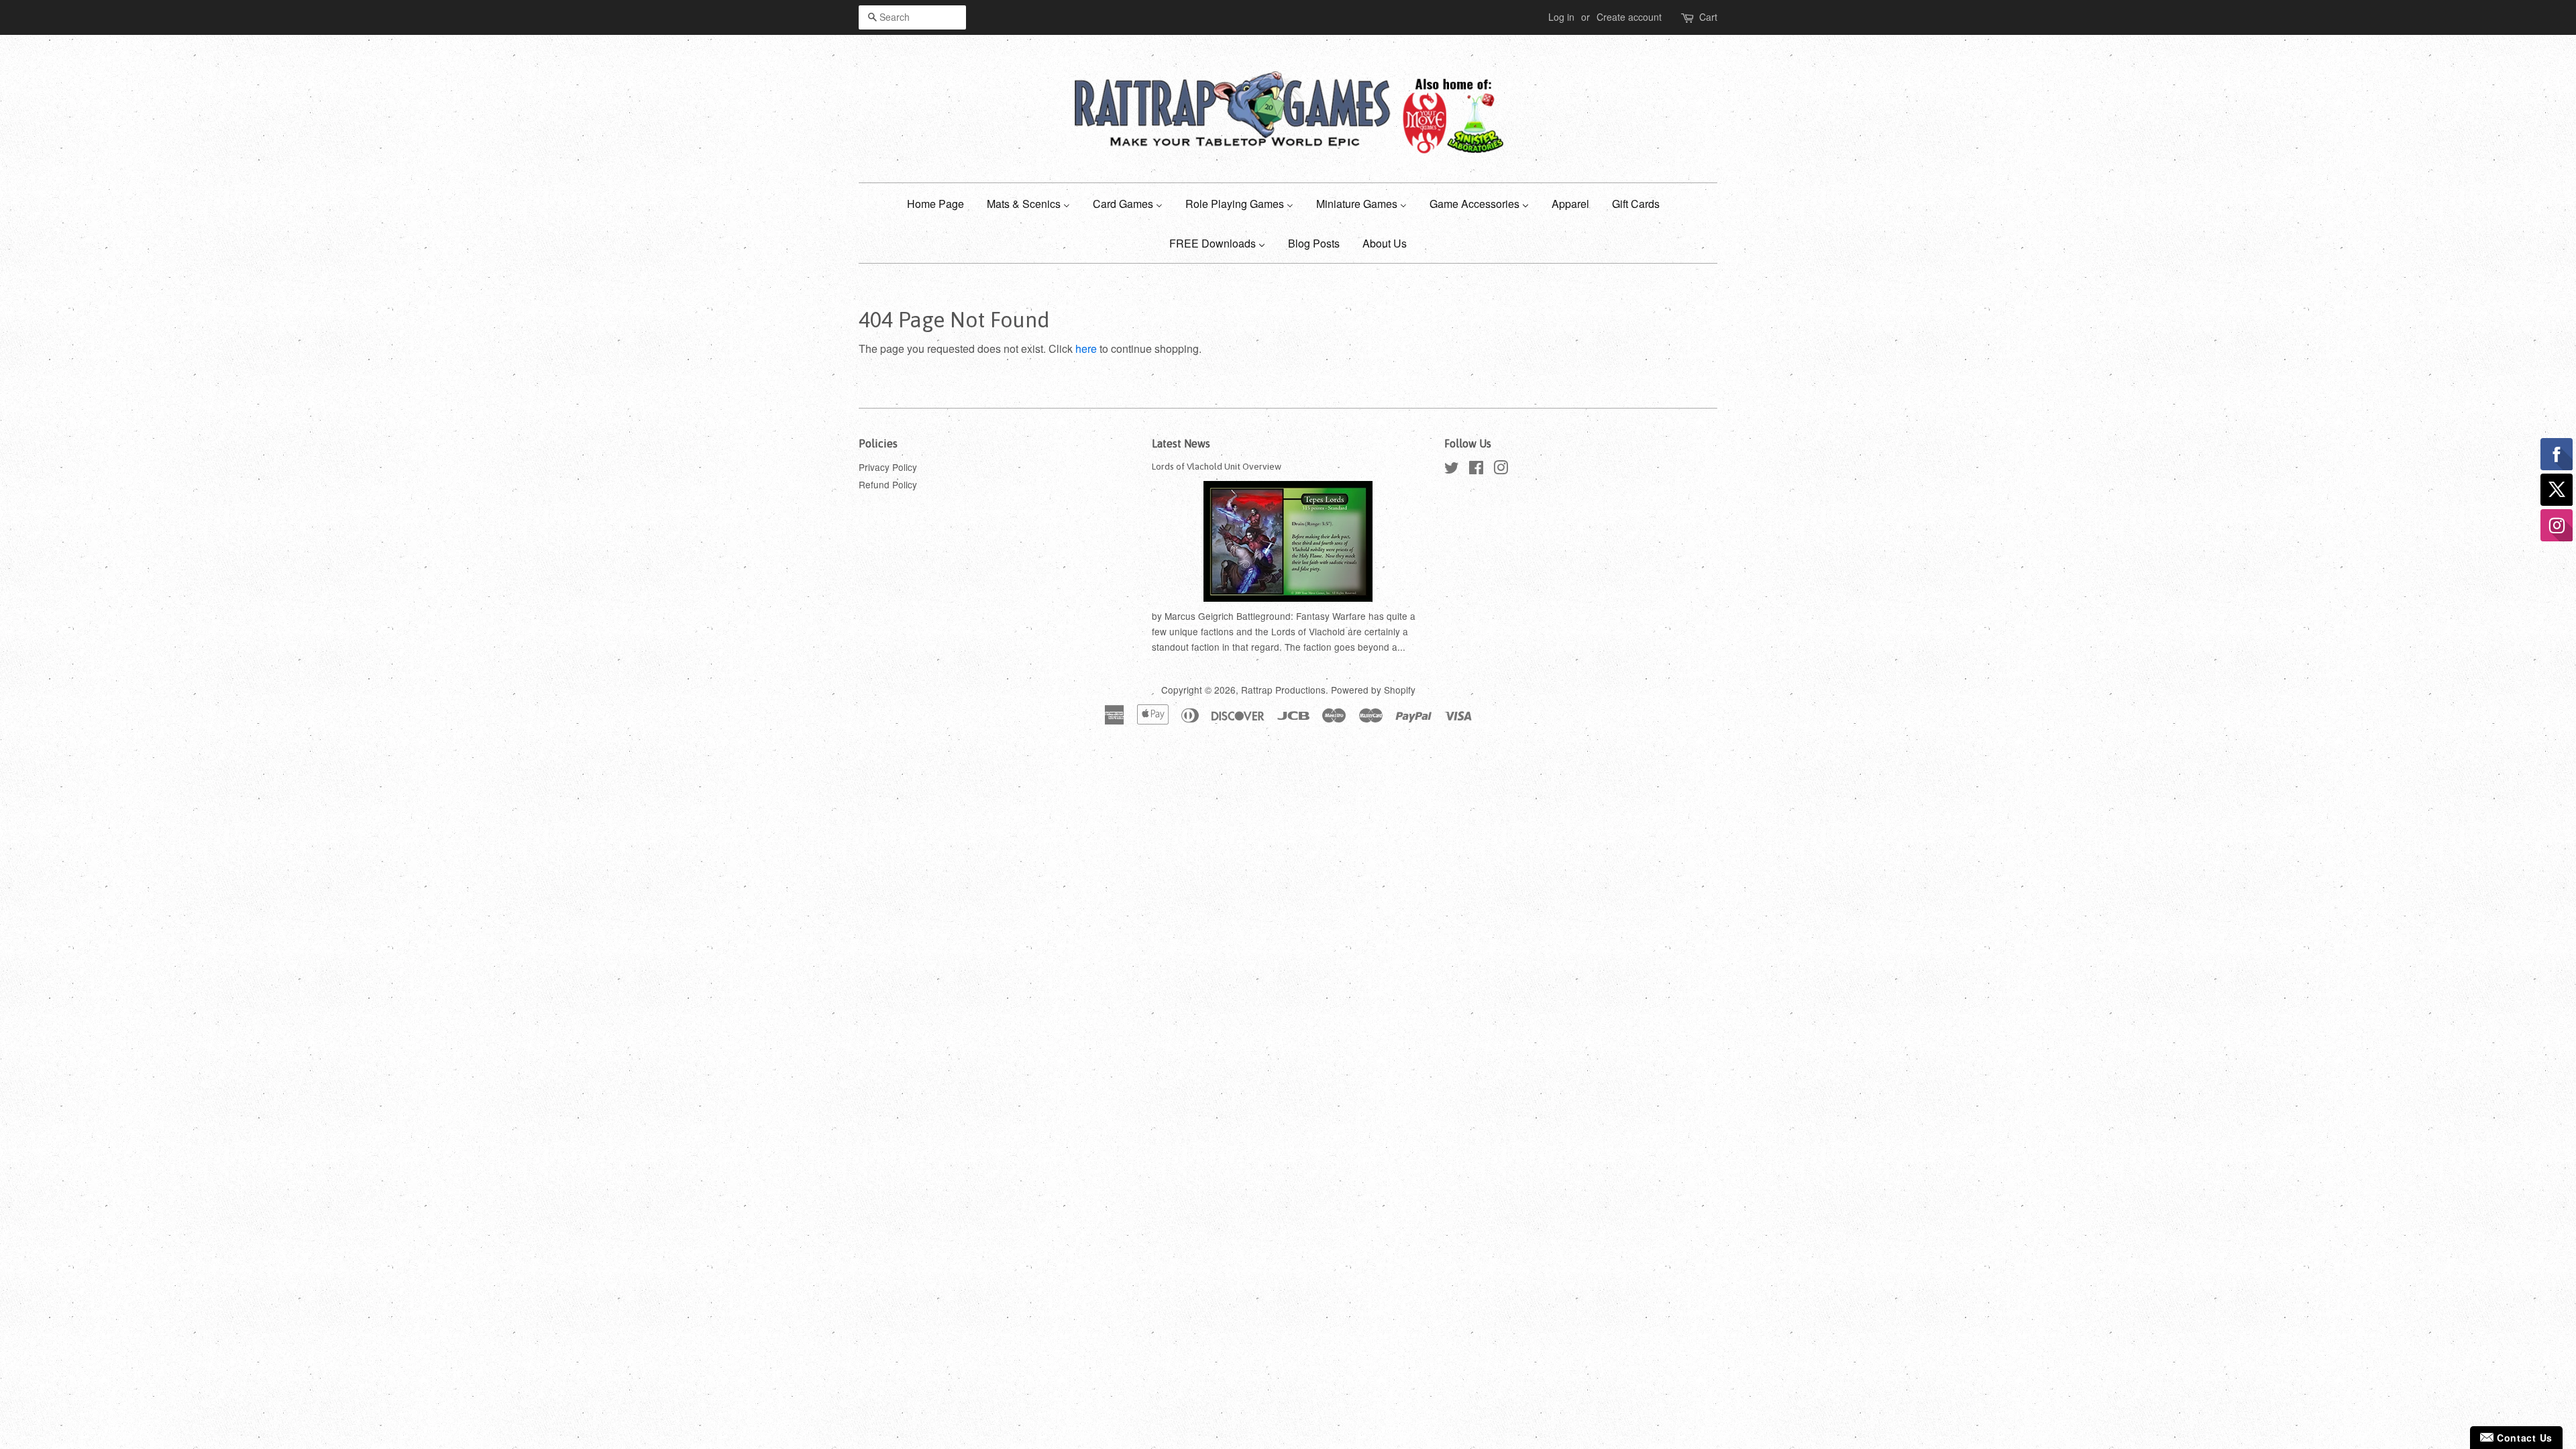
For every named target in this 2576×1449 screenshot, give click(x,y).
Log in (1561, 17)
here (1086, 348)
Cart (1708, 17)
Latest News (1181, 443)
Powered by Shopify (1373, 690)
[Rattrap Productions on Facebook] (1476, 470)
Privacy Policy (888, 467)
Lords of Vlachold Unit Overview (1217, 466)
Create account (1629, 17)
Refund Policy (888, 484)
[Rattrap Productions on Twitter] (1452, 470)
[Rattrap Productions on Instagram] (1501, 470)
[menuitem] (941, 203)
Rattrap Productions (1283, 690)
